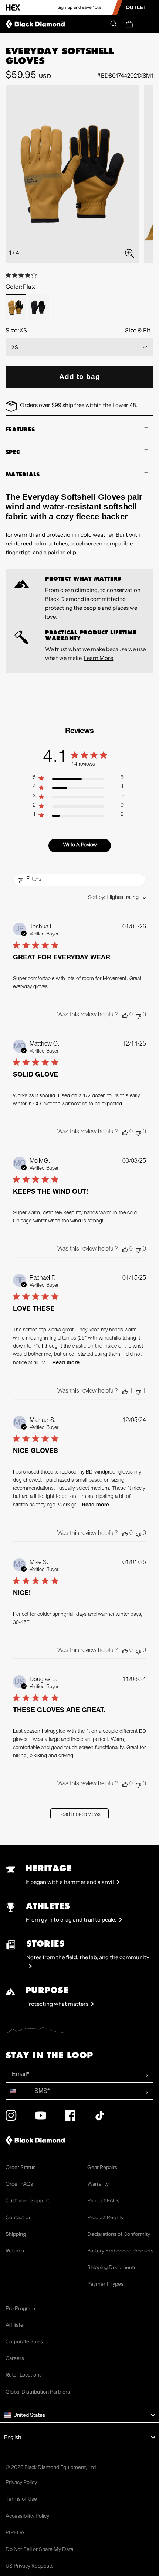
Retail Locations (24, 2375)
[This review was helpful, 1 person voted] (125, 1392)
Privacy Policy (21, 2482)
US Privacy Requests (30, 2566)
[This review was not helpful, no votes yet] (138, 1015)
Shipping (16, 2234)
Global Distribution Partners (38, 2392)
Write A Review (80, 845)
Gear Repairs (102, 2167)
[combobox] (117, 898)
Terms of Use (21, 2499)
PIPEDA (15, 2532)
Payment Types (105, 2284)
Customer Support (27, 2200)
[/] (37, 24)
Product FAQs (103, 2200)
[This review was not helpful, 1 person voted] (138, 1392)
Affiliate (14, 2325)
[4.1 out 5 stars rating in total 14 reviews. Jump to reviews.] (23, 275)
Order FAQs (19, 2184)
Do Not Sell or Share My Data (39, 2549)
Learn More (99, 658)
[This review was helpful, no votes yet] (125, 1015)
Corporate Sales (24, 2341)
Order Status (21, 2167)
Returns (15, 2251)
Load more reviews (79, 1815)
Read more (66, 1363)
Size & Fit (138, 330)
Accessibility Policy (27, 2516)
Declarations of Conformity (119, 2234)
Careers (15, 2358)
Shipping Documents (112, 2267)
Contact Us (18, 2217)
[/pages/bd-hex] (13, 8)
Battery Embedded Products (120, 2251)
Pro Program (20, 2308)
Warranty (98, 2184)
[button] (114, 24)
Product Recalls (105, 2217)
